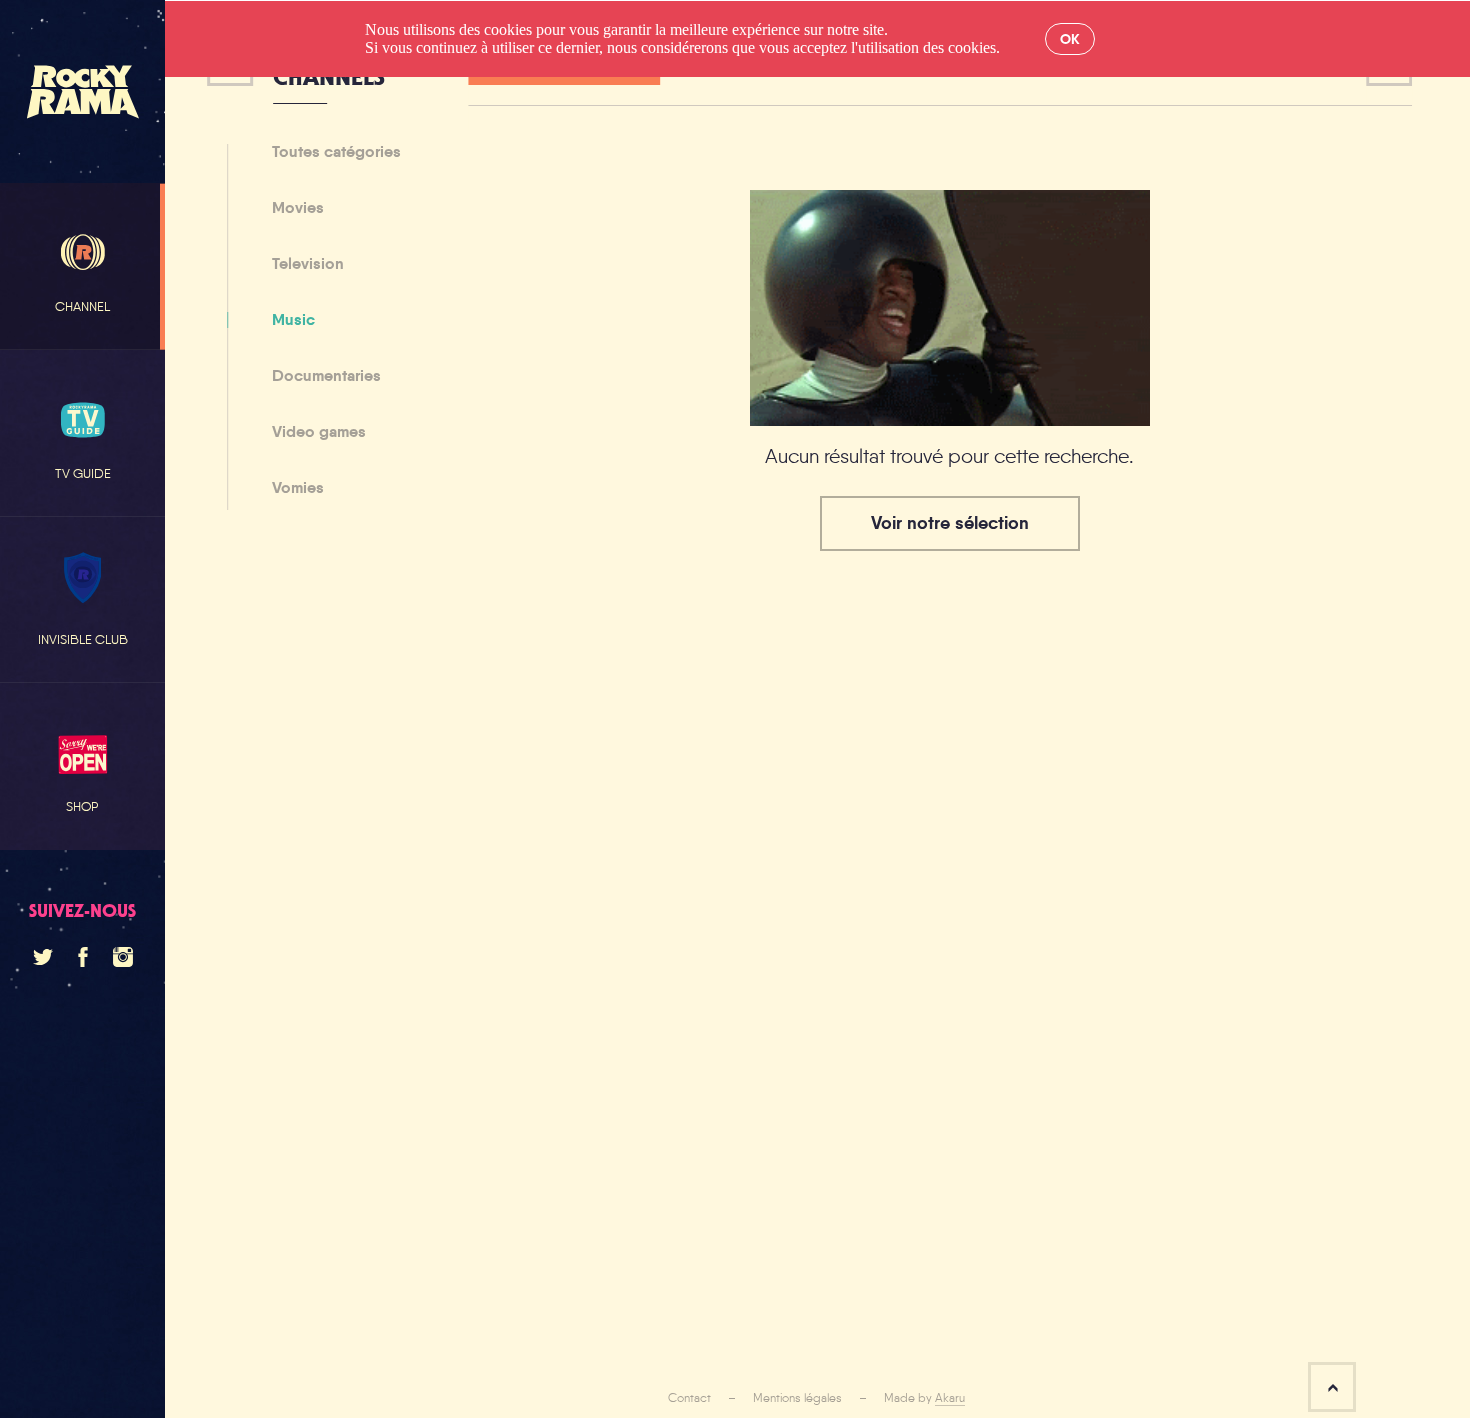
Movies (298, 209)
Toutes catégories (336, 153)
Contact (689, 1398)
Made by (924, 1398)
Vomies (298, 488)
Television (308, 265)
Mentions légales (797, 1398)
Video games (319, 433)
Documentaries (326, 377)
